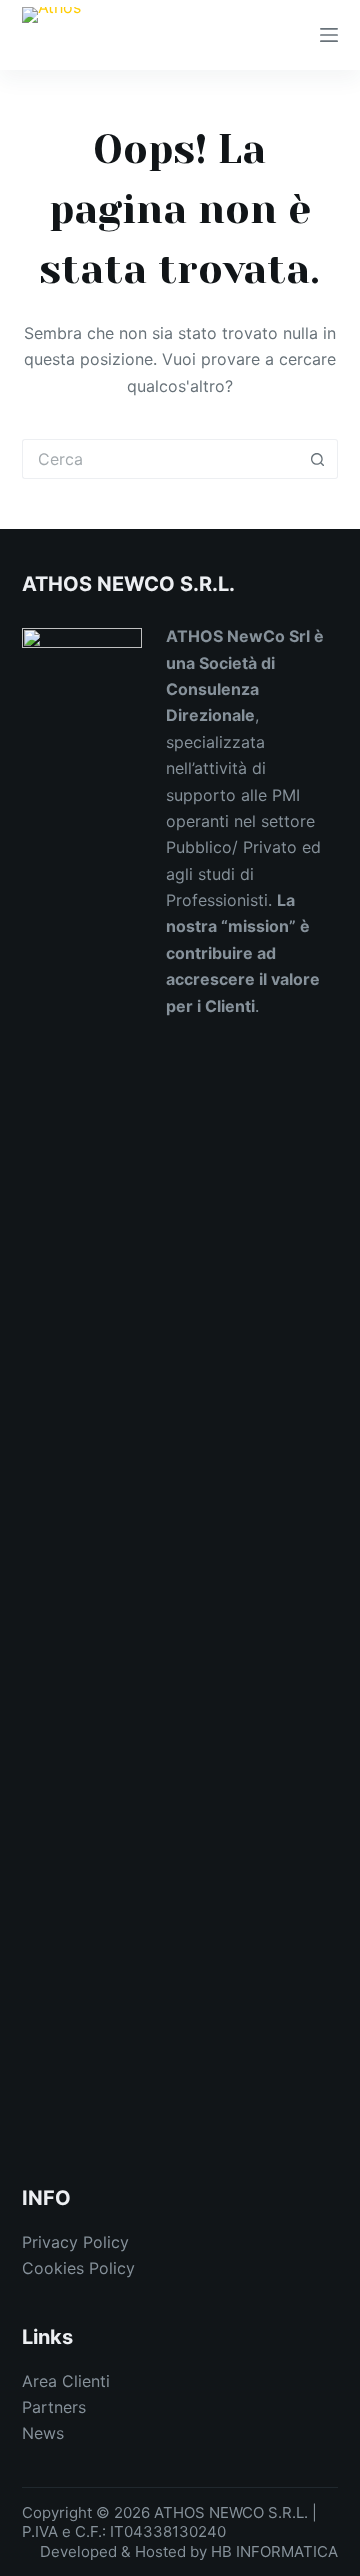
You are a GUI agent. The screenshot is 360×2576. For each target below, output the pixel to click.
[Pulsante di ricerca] (318, 459)
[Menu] (329, 35)
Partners (54, 2407)
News (43, 2433)
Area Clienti (66, 2381)
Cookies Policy (78, 2268)
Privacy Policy (75, 2242)
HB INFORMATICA (274, 2551)
